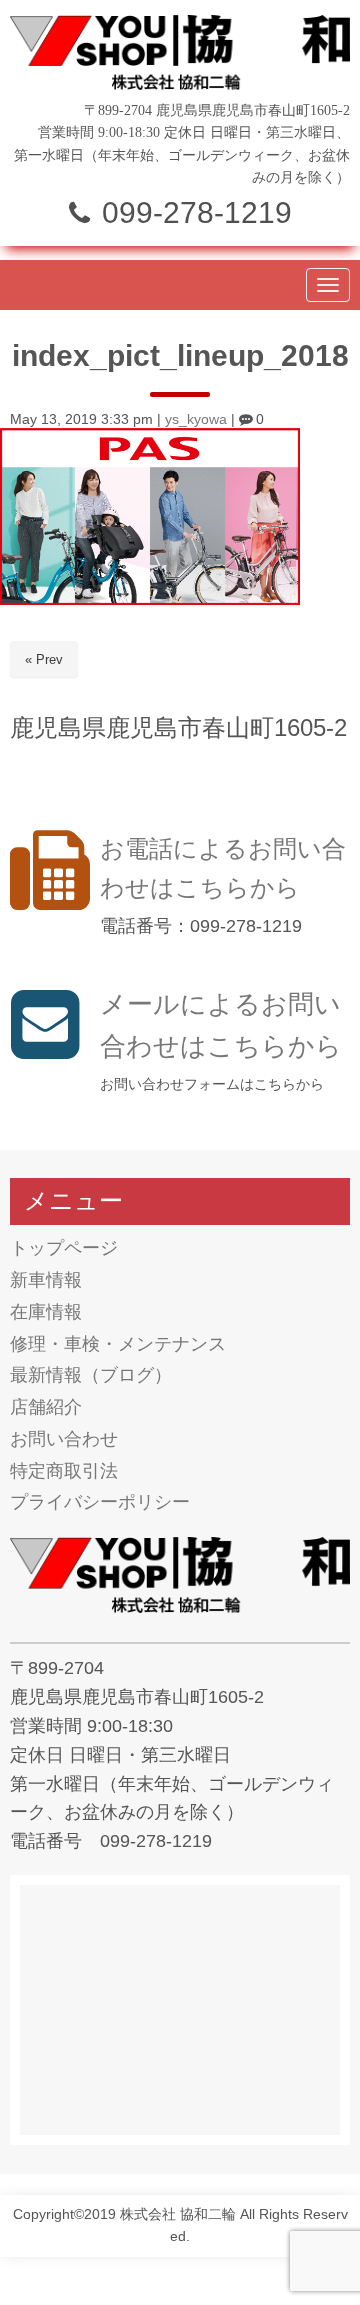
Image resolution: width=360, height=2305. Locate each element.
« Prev (44, 659)
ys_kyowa (196, 419)
